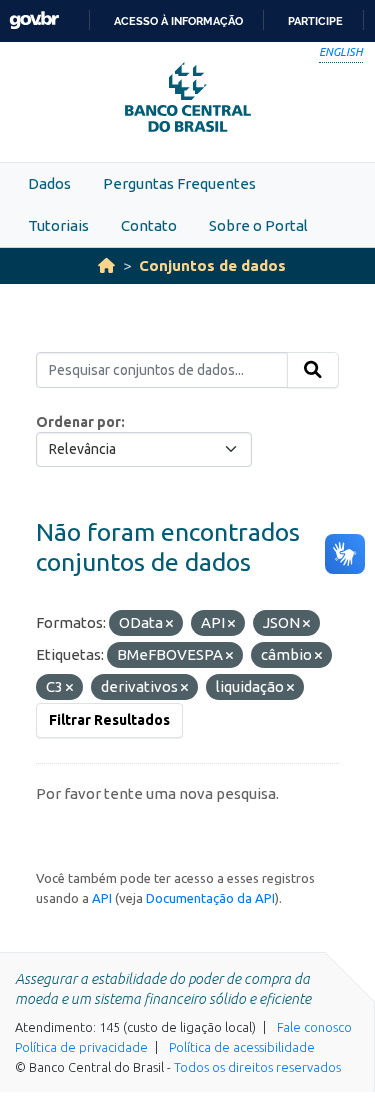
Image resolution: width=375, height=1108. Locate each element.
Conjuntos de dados (212, 265)
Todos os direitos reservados (257, 1067)
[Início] (106, 265)
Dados (49, 183)
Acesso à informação (178, 21)
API (102, 898)
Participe (315, 21)
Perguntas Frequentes (179, 183)
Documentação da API (210, 898)
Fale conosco (314, 1027)
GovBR (34, 20)
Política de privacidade (81, 1047)
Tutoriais (58, 225)
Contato (149, 225)
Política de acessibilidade (242, 1047)
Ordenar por (78, 422)
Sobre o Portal (258, 225)
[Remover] (169, 624)
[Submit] (313, 370)
